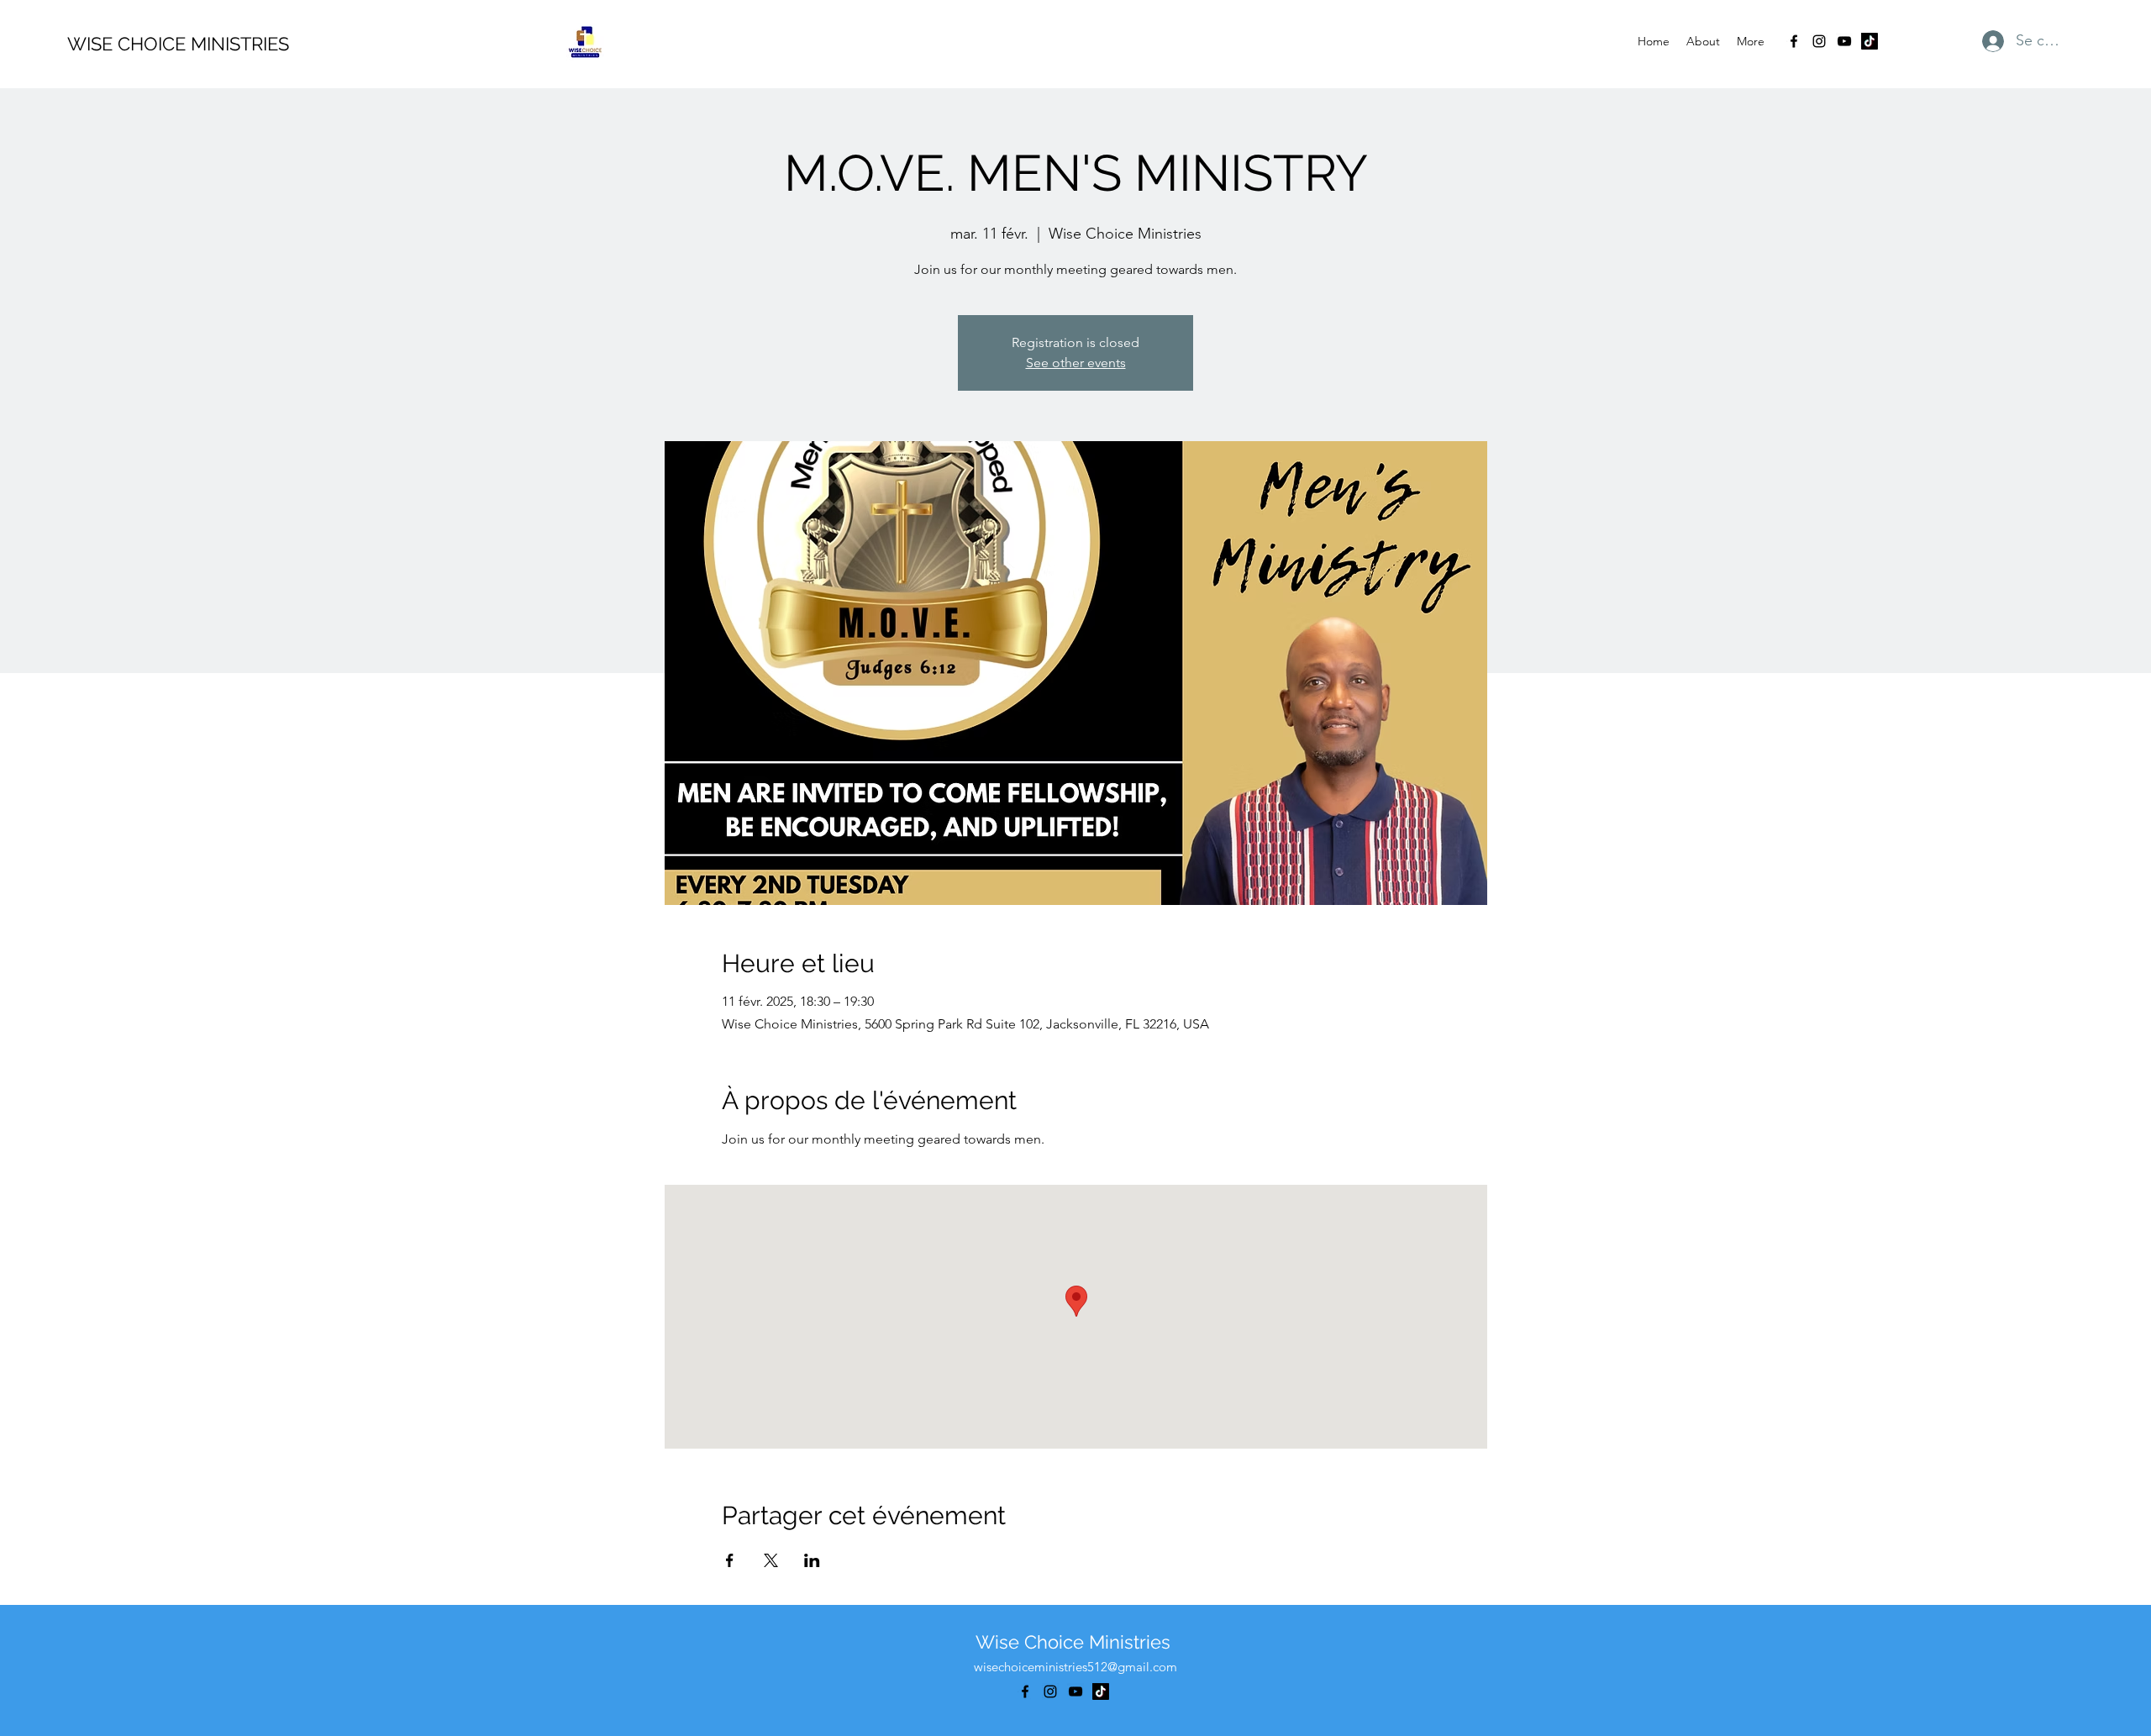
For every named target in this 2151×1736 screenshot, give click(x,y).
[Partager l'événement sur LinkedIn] (812, 1560)
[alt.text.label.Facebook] (1794, 41)
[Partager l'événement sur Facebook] (730, 1560)
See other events (1076, 363)
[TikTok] (1870, 41)
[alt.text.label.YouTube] (1844, 41)
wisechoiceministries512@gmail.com (1075, 1667)
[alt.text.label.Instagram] (1819, 41)
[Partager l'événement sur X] (771, 1560)
